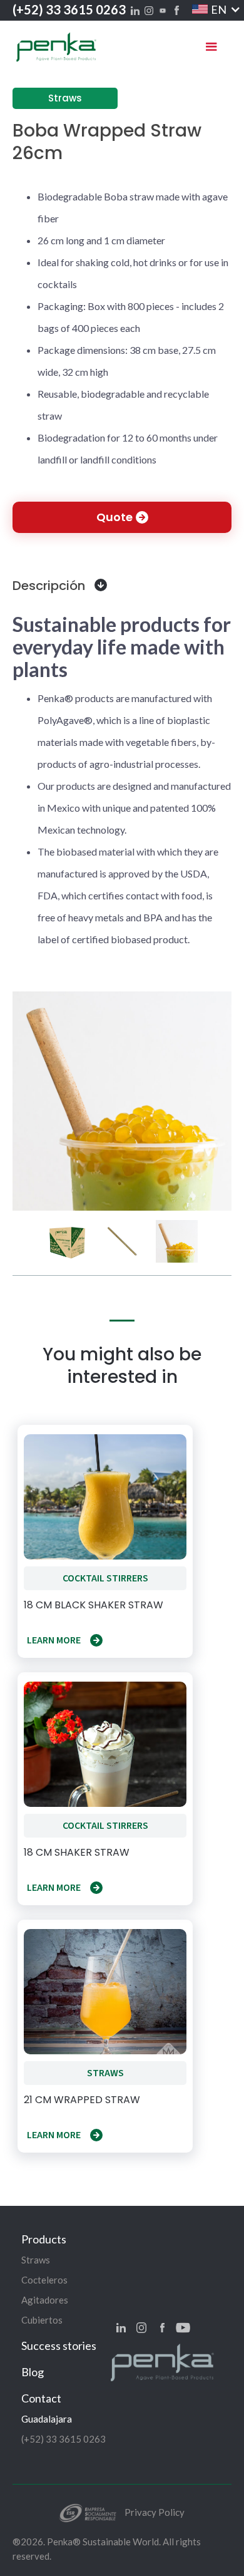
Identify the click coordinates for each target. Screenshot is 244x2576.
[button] (209, 9)
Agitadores (45, 2300)
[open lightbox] (122, 1101)
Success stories (59, 2346)
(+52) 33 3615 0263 (69, 9)
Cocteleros (44, 2280)
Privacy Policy (155, 2512)
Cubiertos (42, 2320)
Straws (36, 2260)
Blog (33, 2372)
